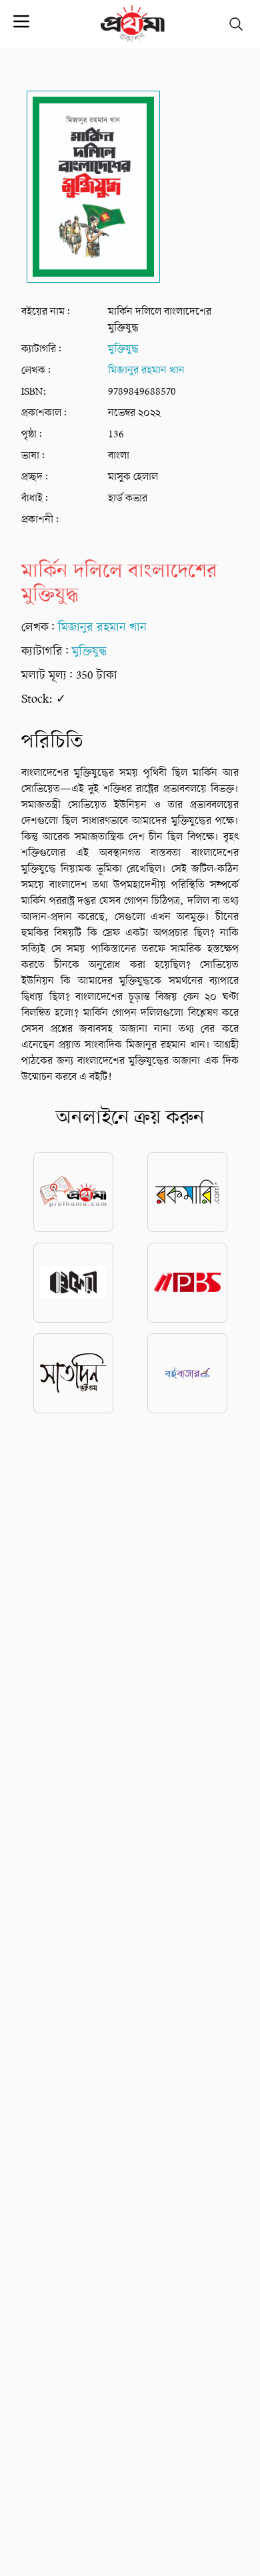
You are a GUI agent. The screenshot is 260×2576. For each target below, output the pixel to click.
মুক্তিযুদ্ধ (123, 349)
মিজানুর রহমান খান (146, 371)
